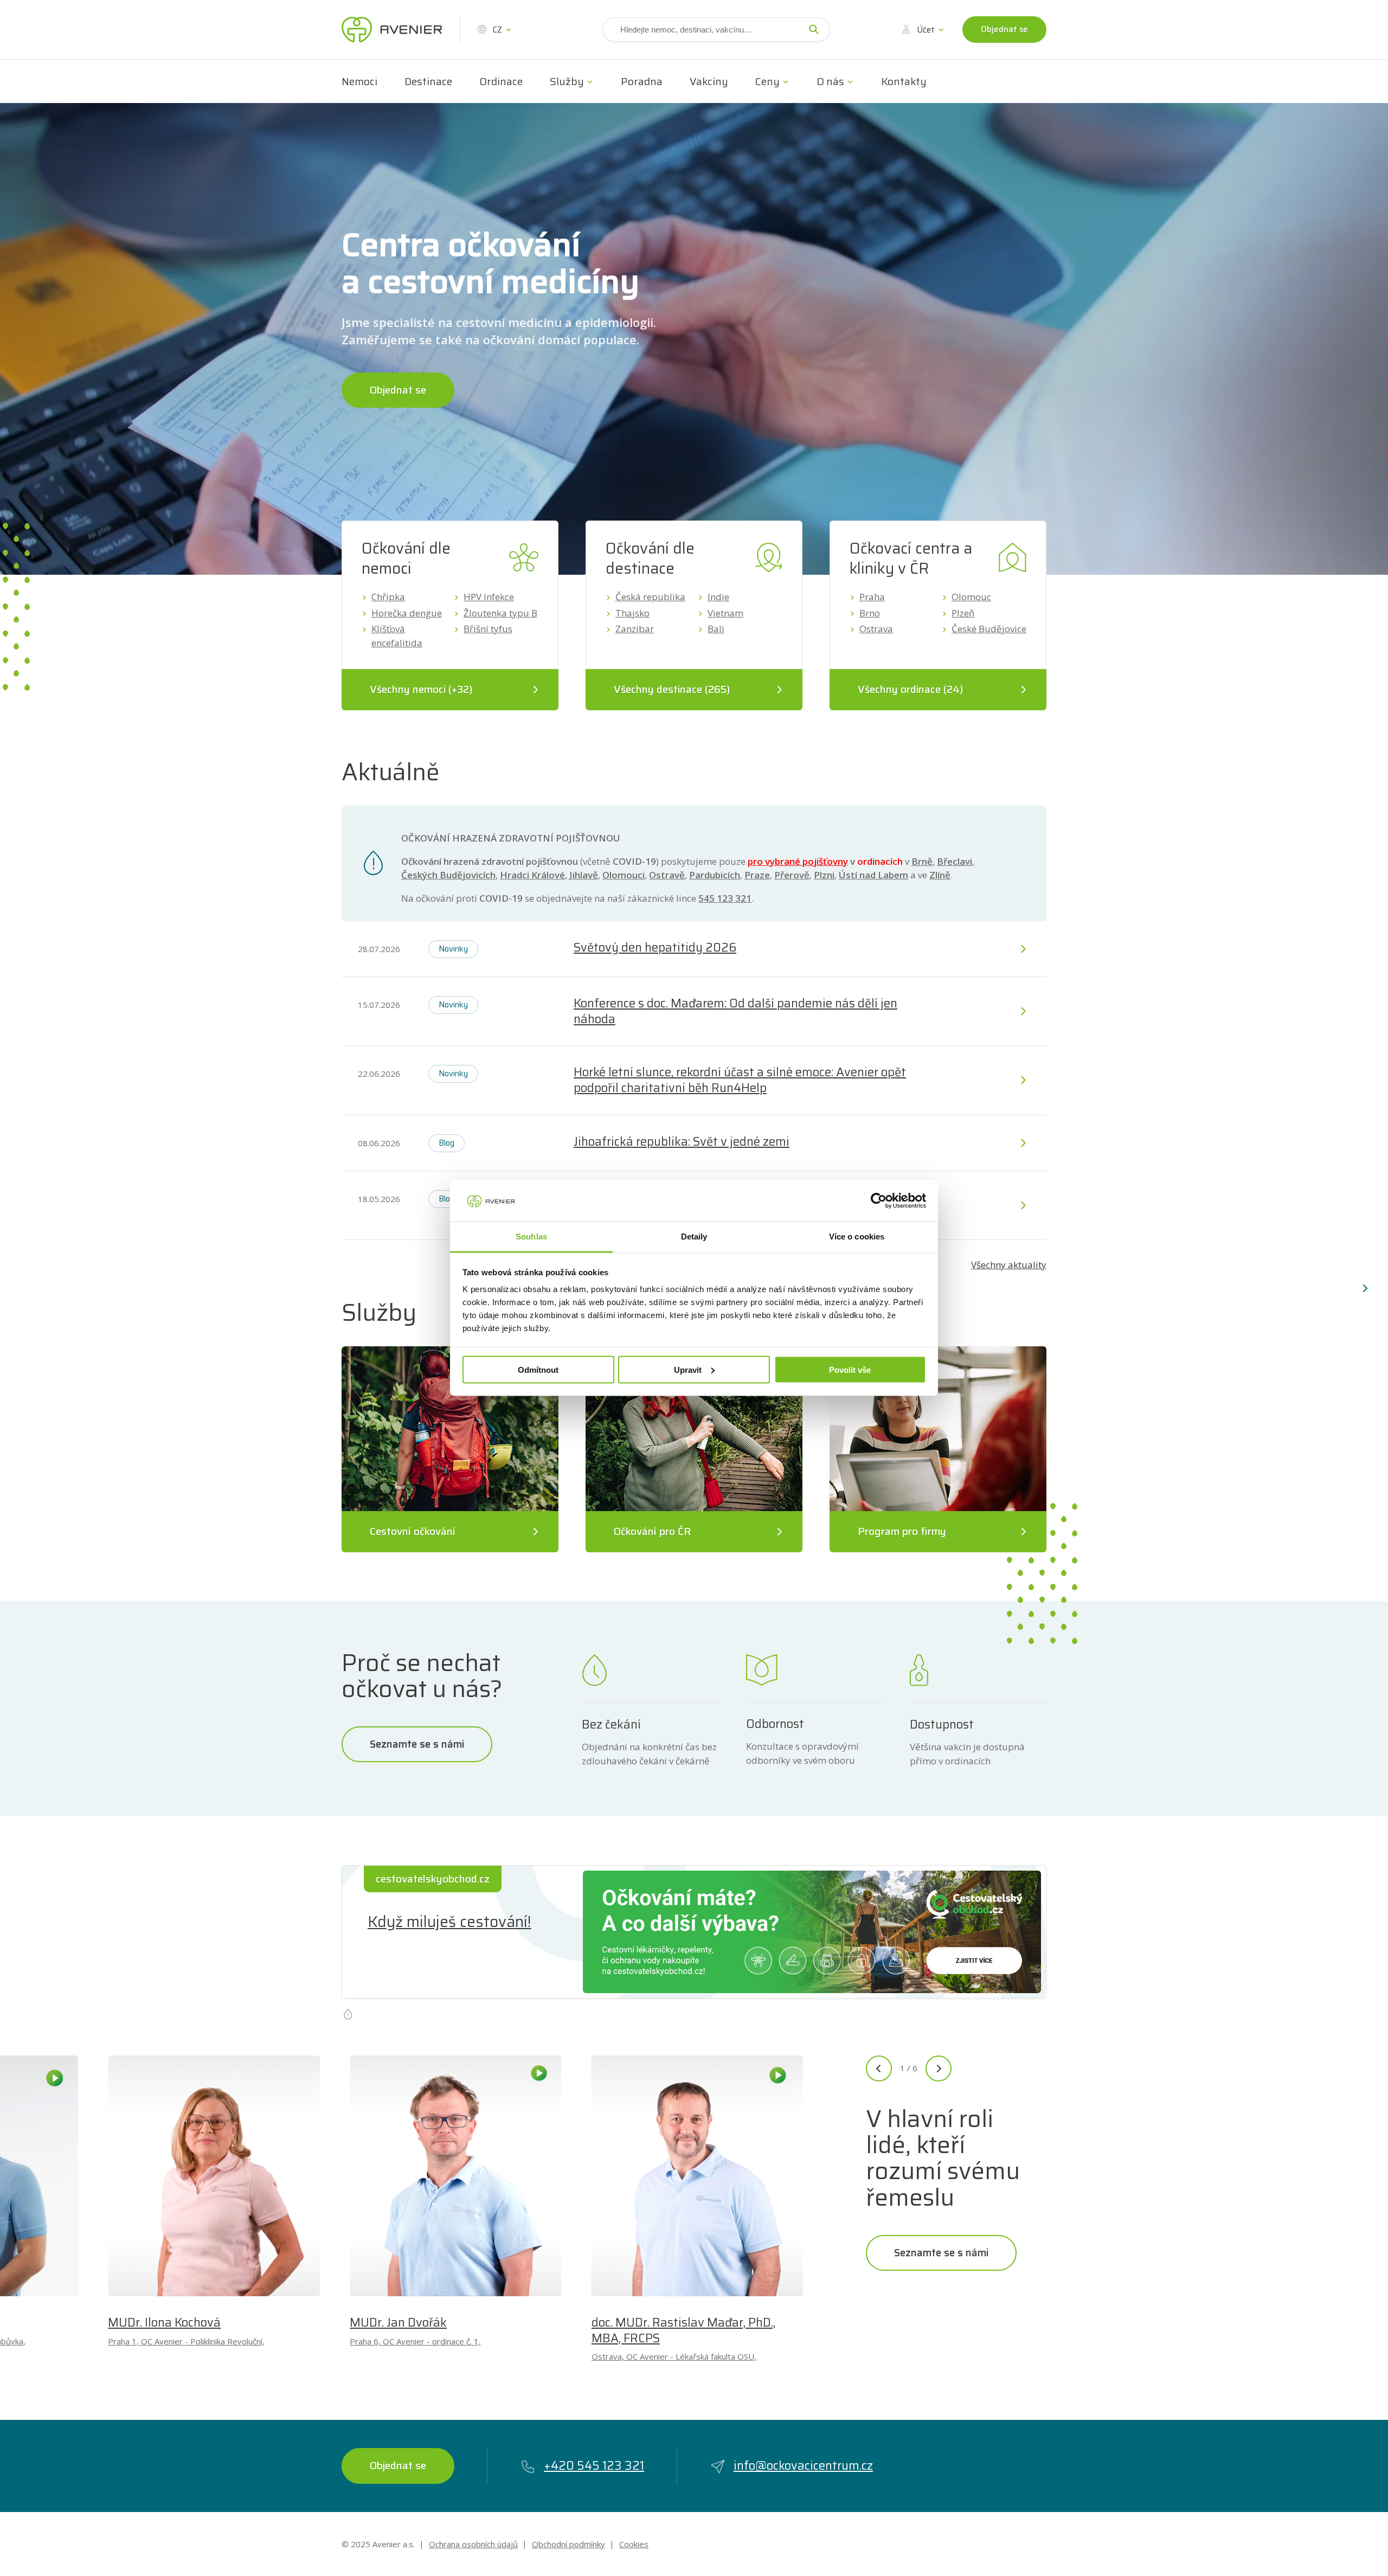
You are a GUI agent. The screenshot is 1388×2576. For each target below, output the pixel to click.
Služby (567, 81)
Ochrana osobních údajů (473, 2544)
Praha (872, 597)
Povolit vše (850, 1369)
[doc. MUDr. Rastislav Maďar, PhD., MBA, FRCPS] (698, 2176)
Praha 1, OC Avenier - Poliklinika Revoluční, (186, 2341)
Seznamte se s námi (417, 1744)
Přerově (792, 875)
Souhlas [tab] (531, 1236)
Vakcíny (709, 81)
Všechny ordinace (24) (910, 689)
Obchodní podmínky (568, 2544)
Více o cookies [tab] (857, 1236)
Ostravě (667, 875)
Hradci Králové (532, 875)
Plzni (824, 875)
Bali (716, 629)
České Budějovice (989, 629)
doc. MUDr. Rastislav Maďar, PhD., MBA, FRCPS (683, 2330)
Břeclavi (955, 861)
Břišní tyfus (488, 629)
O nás (830, 81)
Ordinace (501, 81)
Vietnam (725, 613)
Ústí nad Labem (873, 875)
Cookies (634, 2544)
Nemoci (359, 81)
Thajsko (632, 613)
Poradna (642, 81)
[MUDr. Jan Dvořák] (456, 2176)
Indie (718, 597)
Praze (757, 875)
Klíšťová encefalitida (397, 636)
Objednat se (1004, 29)
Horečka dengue (407, 613)
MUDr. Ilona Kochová (164, 2323)
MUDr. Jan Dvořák (398, 2323)
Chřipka (388, 597)
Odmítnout (538, 1369)
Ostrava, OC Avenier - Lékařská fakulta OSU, (674, 2356)
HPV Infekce (489, 597)
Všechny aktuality (1009, 1265)
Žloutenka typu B (500, 613)
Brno (870, 613)
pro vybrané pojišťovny (798, 861)
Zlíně (940, 875)
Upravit (688, 1369)
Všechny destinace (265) (672, 689)
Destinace (428, 81)
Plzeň (963, 613)
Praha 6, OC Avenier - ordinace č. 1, (415, 2341)
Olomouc (971, 597)
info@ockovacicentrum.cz (803, 2466)
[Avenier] (392, 30)
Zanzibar (635, 629)
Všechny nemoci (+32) (421, 689)
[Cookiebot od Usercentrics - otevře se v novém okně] (879, 1200)
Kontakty (904, 81)
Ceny (767, 81)
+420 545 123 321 (594, 2466)
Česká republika (650, 597)
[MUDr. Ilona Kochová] (214, 2176)
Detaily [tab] (694, 1236)
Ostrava (876, 629)
